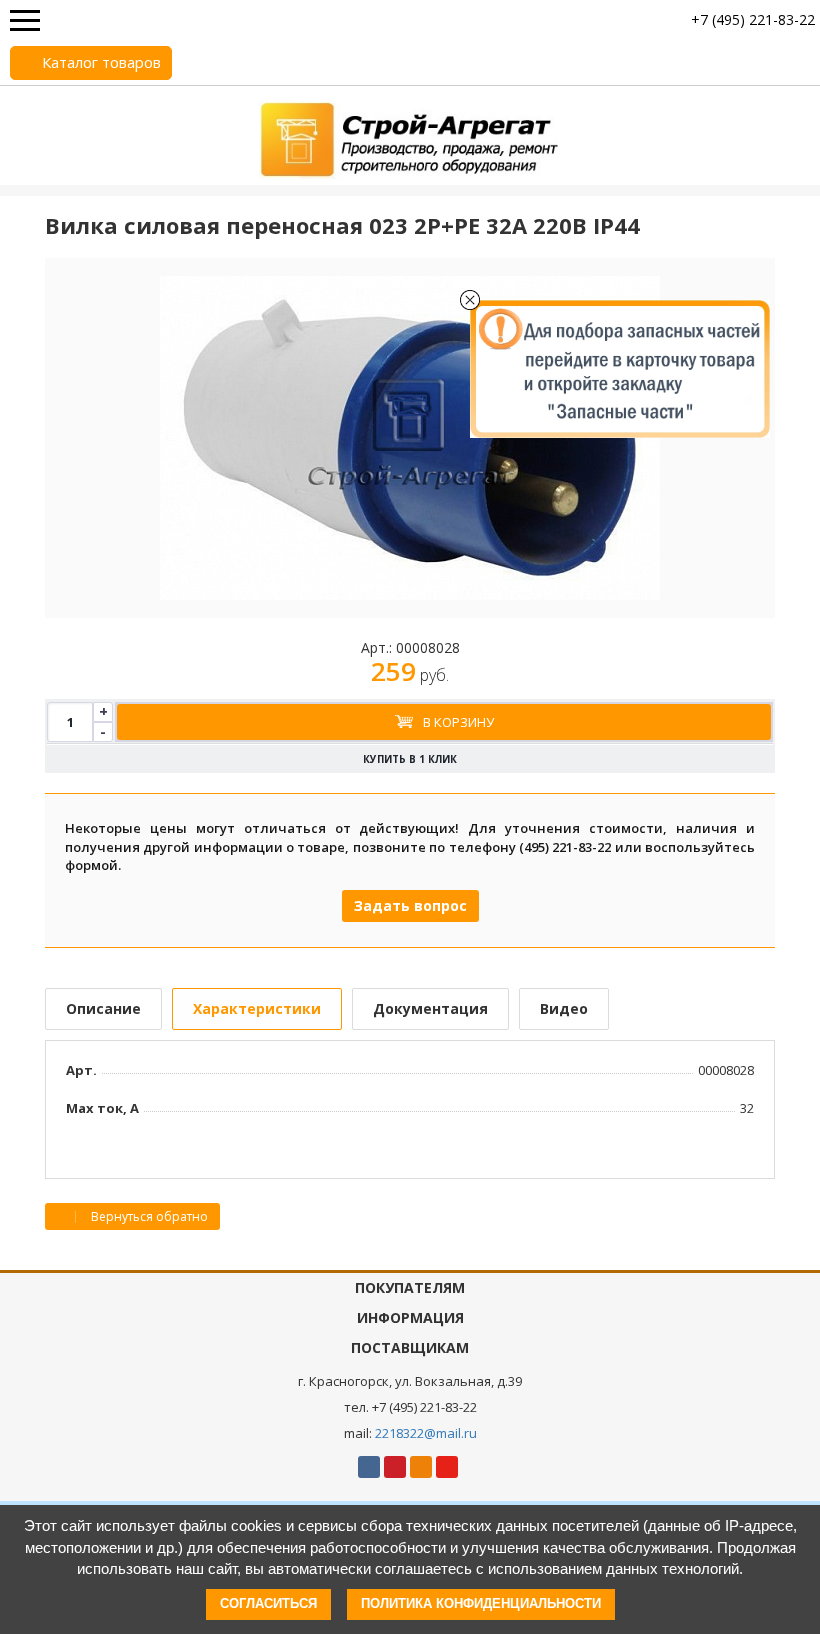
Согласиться (268, 1603)
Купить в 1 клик (410, 759)
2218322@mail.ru (426, 1433)
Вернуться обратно (148, 1216)
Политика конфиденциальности (481, 1603)
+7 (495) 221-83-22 (753, 19)
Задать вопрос (410, 905)
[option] (410, 438)
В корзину (458, 722)
